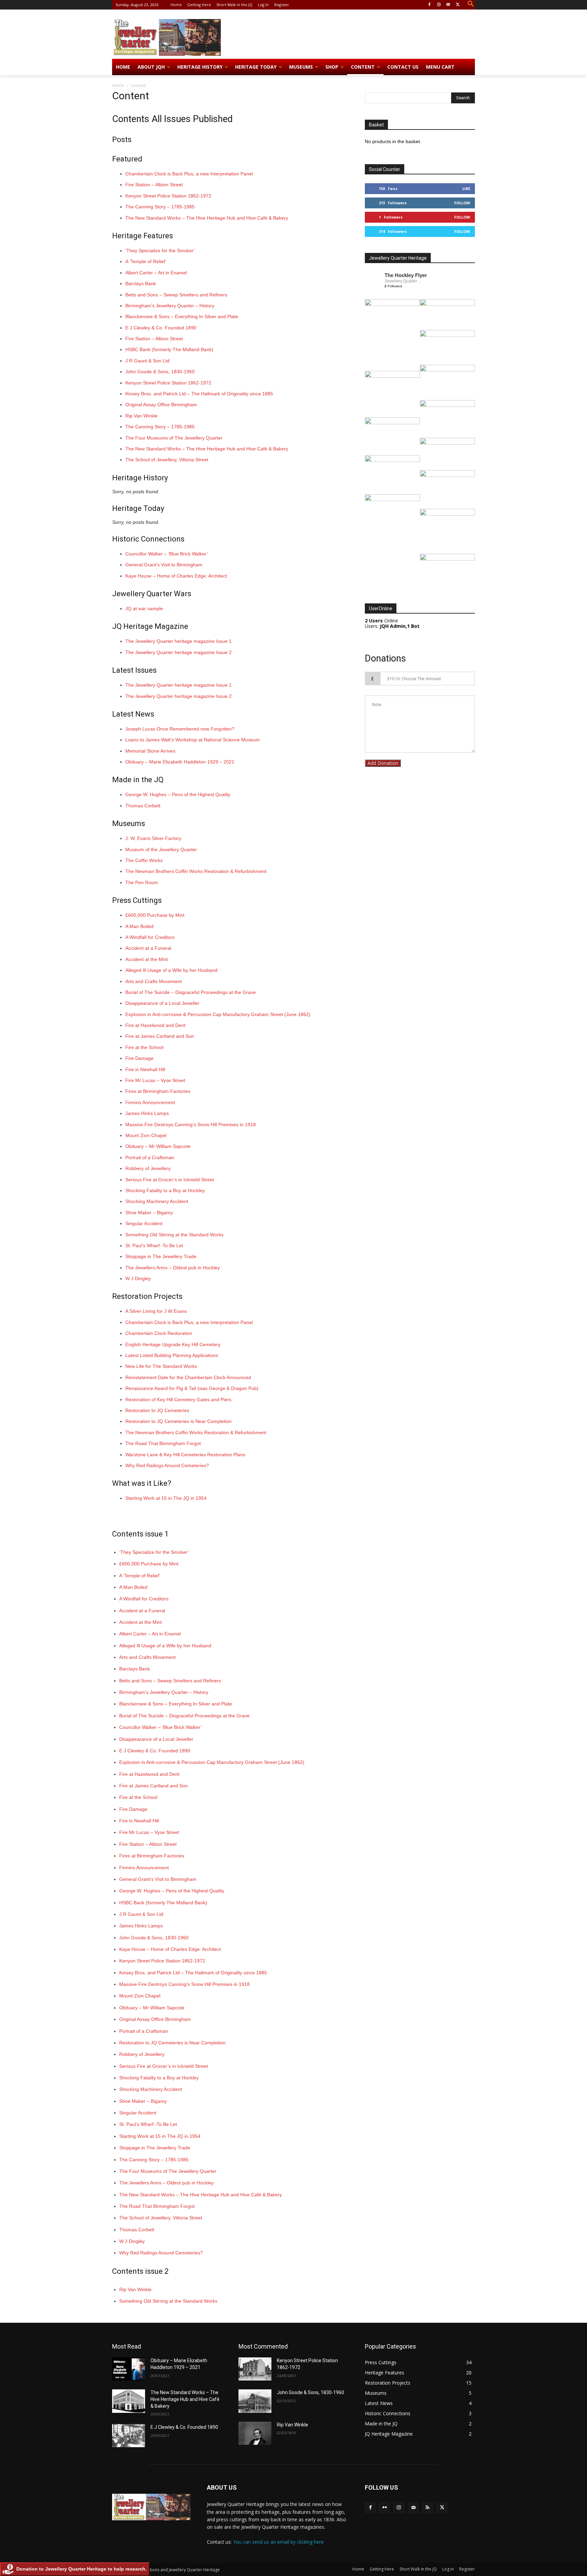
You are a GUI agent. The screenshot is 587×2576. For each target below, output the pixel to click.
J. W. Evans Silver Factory (153, 838)
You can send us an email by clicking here (278, 2542)
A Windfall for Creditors (150, 937)
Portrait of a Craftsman (150, 1157)
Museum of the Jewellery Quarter (161, 849)
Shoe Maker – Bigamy (149, 1213)
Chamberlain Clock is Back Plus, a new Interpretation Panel (189, 174)
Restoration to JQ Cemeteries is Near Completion (179, 1421)
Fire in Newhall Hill (145, 1069)
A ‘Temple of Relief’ (146, 261)
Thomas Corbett (143, 806)
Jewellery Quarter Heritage (404, 281)
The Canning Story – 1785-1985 (160, 207)
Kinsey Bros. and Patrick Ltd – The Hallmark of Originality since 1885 (199, 394)
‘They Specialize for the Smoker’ (160, 251)
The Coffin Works (144, 860)
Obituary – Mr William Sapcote (158, 1146)
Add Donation (383, 763)
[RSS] (428, 2508)
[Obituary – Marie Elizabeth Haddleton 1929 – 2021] (129, 2369)
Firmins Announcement (150, 1102)
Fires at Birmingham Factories (158, 1091)
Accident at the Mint (147, 959)
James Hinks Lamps (147, 1113)
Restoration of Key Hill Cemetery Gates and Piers (178, 1399)
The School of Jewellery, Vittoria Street (167, 460)
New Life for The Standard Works (161, 1366)
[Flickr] (385, 2508)
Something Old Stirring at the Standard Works (174, 1235)
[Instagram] (439, 5)
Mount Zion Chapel (146, 1135)
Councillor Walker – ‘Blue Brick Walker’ (167, 554)
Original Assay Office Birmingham (161, 405)
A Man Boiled (139, 926)
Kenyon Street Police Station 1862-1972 (168, 196)
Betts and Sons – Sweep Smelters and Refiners (176, 295)
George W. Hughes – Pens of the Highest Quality (178, 794)
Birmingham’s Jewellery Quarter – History (170, 306)
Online (381, 621)
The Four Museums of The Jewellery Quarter (174, 438)
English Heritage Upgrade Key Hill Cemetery (173, 1344)
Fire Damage (139, 1058)
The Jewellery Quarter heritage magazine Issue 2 (179, 652)
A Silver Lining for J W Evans (156, 1311)
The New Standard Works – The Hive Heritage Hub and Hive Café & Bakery (207, 218)
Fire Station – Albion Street (154, 185)
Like (466, 188)
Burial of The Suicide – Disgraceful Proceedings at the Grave (191, 992)
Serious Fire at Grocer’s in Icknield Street (170, 1180)
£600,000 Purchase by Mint (155, 915)
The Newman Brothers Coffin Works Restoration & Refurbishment (196, 871)
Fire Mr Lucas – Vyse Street (155, 1080)
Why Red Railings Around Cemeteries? (167, 1465)
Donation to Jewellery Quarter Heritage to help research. (82, 2569)
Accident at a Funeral (148, 948)
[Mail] (448, 5)
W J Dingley (138, 1278)
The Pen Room (142, 882)
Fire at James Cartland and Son (160, 1036)
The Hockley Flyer (406, 275)
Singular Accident (144, 1223)
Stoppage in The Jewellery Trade (161, 1256)
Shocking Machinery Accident (157, 1201)
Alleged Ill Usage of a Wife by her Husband (171, 970)
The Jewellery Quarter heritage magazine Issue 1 (179, 641)
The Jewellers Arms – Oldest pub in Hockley (173, 1268)
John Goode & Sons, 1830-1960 (160, 372)
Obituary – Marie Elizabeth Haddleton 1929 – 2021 (180, 762)
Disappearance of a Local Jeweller (162, 1003)
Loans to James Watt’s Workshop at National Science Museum (193, 740)
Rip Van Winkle (141, 416)
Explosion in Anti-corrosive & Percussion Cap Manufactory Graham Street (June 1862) (218, 1014)
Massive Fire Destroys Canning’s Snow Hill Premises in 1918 (191, 1124)
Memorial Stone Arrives (150, 751)
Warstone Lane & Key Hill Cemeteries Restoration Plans (185, 1455)
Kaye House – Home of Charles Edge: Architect (176, 576)
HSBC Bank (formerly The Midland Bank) (169, 349)
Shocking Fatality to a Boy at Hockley (165, 1190)
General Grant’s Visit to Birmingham (164, 565)
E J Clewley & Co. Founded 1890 (161, 328)
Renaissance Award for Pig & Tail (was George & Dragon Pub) (192, 1388)
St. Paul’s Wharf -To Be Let (154, 1246)
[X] (458, 5)
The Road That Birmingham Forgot (163, 1443)
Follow (462, 203)
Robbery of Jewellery (148, 1168)
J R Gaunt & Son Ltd (147, 361)
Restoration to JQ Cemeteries (157, 1410)
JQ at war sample (144, 608)
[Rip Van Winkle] (255, 2433)
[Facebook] (430, 5)
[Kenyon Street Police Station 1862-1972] (255, 2369)
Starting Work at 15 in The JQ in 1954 (166, 1498)
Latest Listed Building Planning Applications (172, 1355)
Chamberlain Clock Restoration (159, 1333)
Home (118, 85)
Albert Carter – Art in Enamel (156, 273)
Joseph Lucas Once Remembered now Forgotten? (180, 729)
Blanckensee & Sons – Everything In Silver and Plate (182, 316)
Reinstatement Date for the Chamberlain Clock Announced (188, 1377)
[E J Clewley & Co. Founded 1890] (129, 2436)
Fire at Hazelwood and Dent (155, 1025)
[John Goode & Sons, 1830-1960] (255, 2401)
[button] (471, 4)
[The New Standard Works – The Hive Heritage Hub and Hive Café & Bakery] (129, 2401)
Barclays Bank (141, 284)
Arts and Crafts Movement (154, 981)
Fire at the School (144, 1047)
